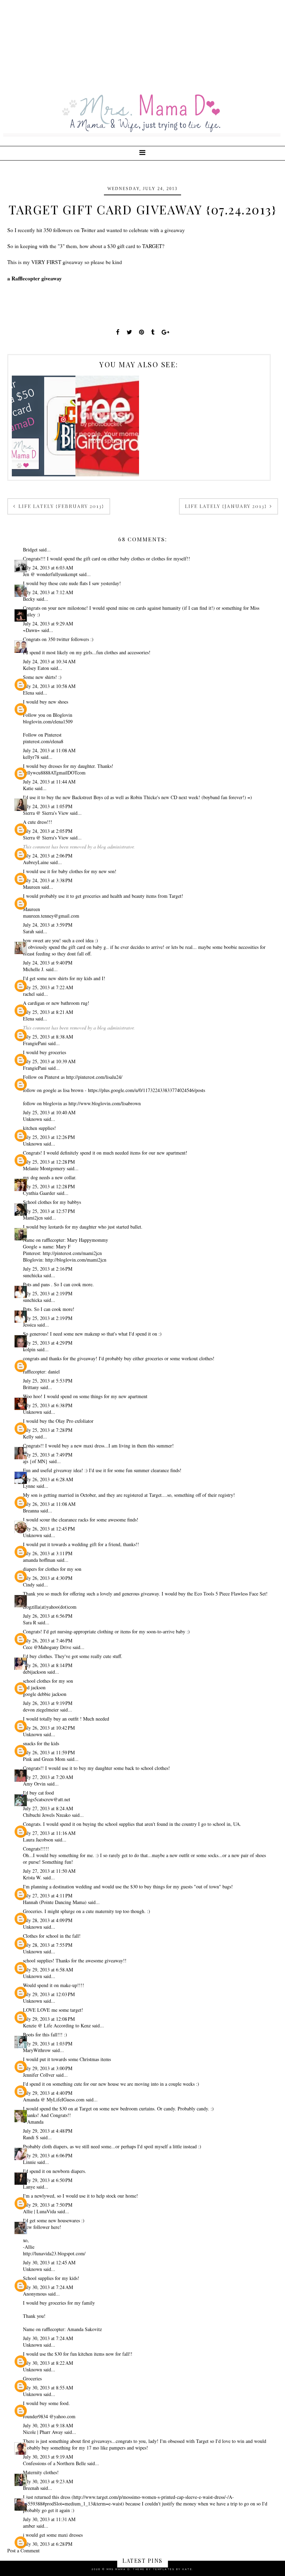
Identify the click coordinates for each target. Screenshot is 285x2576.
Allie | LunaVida (39, 2211)
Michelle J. (34, 969)
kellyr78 (31, 757)
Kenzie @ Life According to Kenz (57, 2025)
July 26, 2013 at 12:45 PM (49, 1529)
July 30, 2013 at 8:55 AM (48, 2388)
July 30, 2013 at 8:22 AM (48, 2363)
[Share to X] (129, 332)
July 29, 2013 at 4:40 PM (48, 2093)
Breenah (31, 2488)
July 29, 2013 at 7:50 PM (48, 2205)
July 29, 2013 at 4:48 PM (48, 2131)
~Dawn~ (31, 630)
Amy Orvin (34, 1784)
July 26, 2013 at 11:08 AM (49, 1504)
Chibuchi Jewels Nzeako (47, 1815)
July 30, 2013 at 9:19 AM (48, 2457)
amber (29, 2526)
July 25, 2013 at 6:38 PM (48, 1405)
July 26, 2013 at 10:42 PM (49, 1728)
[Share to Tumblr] (153, 332)
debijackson (34, 1672)
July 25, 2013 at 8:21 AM (48, 1012)
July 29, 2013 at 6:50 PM (48, 2180)
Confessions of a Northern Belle (54, 2463)
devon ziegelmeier (41, 1710)
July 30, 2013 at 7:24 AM (48, 2287)
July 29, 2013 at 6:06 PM (48, 2155)
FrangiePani (35, 1043)
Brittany (31, 1387)
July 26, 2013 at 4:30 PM (48, 1578)
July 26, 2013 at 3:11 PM (48, 1553)
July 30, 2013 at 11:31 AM (49, 2519)
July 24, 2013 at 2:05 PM (48, 831)
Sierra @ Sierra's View (46, 813)
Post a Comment (23, 2550)
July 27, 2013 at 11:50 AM (49, 1871)
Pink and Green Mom (44, 1759)
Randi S (31, 2137)
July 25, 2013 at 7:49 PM (48, 1455)
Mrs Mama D (118, 2569)
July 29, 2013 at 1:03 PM (48, 2044)
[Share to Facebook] (118, 332)
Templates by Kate (173, 2569)
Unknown (32, 1119)
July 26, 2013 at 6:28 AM (48, 1479)
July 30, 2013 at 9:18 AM (48, 2425)
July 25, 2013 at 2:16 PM (48, 1269)
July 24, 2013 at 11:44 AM (49, 782)
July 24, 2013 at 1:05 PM (48, 806)
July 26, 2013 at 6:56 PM (48, 1616)
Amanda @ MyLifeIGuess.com (54, 2099)
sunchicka (33, 1275)
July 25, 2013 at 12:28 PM (49, 1162)
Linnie (29, 2162)
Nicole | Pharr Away (43, 2432)
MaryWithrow (37, 2050)
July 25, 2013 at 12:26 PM (49, 1137)
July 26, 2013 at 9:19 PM (48, 1703)
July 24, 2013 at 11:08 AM (49, 750)
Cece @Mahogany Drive (47, 1647)
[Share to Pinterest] (142, 332)
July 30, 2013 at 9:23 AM (48, 2481)
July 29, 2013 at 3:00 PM (48, 2068)
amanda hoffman (39, 1560)
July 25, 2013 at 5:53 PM (48, 1381)
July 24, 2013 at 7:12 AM (48, 592)
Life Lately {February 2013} (60, 506)
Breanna (31, 1511)
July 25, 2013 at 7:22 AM (48, 987)
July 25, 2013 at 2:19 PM (48, 1293)
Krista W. (32, 1877)
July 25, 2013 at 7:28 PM (48, 1430)
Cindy (29, 1585)
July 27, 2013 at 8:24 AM (48, 1808)
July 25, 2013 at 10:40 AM (49, 1112)
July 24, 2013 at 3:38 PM (48, 880)
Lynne (29, 1486)
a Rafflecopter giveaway (35, 278)
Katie (28, 788)
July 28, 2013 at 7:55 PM (48, 1945)
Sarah (28, 931)
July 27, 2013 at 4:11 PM (48, 1896)
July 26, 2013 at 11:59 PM (49, 1752)
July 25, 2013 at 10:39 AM (49, 1061)
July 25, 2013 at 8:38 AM (48, 1037)
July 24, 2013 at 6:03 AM (48, 568)
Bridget (30, 549)
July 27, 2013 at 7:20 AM (48, 1777)
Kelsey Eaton (36, 668)
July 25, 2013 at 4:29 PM (48, 1343)
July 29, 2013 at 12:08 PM (49, 2019)
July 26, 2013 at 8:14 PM (48, 1665)
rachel (29, 994)
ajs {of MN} (35, 1461)
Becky (29, 599)
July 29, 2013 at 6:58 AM (48, 1970)
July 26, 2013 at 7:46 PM (48, 1640)
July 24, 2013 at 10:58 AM (49, 686)
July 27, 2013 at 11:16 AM (49, 1833)
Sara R (30, 1622)
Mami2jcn (33, 1218)
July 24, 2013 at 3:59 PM (48, 925)
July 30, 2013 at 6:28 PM (48, 2544)
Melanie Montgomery (44, 1168)
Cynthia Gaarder (39, 1193)
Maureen (31, 887)
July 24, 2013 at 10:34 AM (49, 661)
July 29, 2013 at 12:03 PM (49, 1994)
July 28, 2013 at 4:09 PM (48, 1920)
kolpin (29, 1349)
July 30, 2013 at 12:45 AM (49, 2262)
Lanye (29, 2187)
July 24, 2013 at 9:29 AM (48, 624)
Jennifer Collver (39, 2075)
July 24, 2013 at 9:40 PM (48, 963)
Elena (28, 693)
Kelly (28, 1437)
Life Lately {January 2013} (227, 506)
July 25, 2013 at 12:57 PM (49, 1211)
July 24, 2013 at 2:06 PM (48, 856)
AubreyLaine (36, 862)
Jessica (29, 1325)
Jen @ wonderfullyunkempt (50, 574)
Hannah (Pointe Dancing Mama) (55, 1902)
